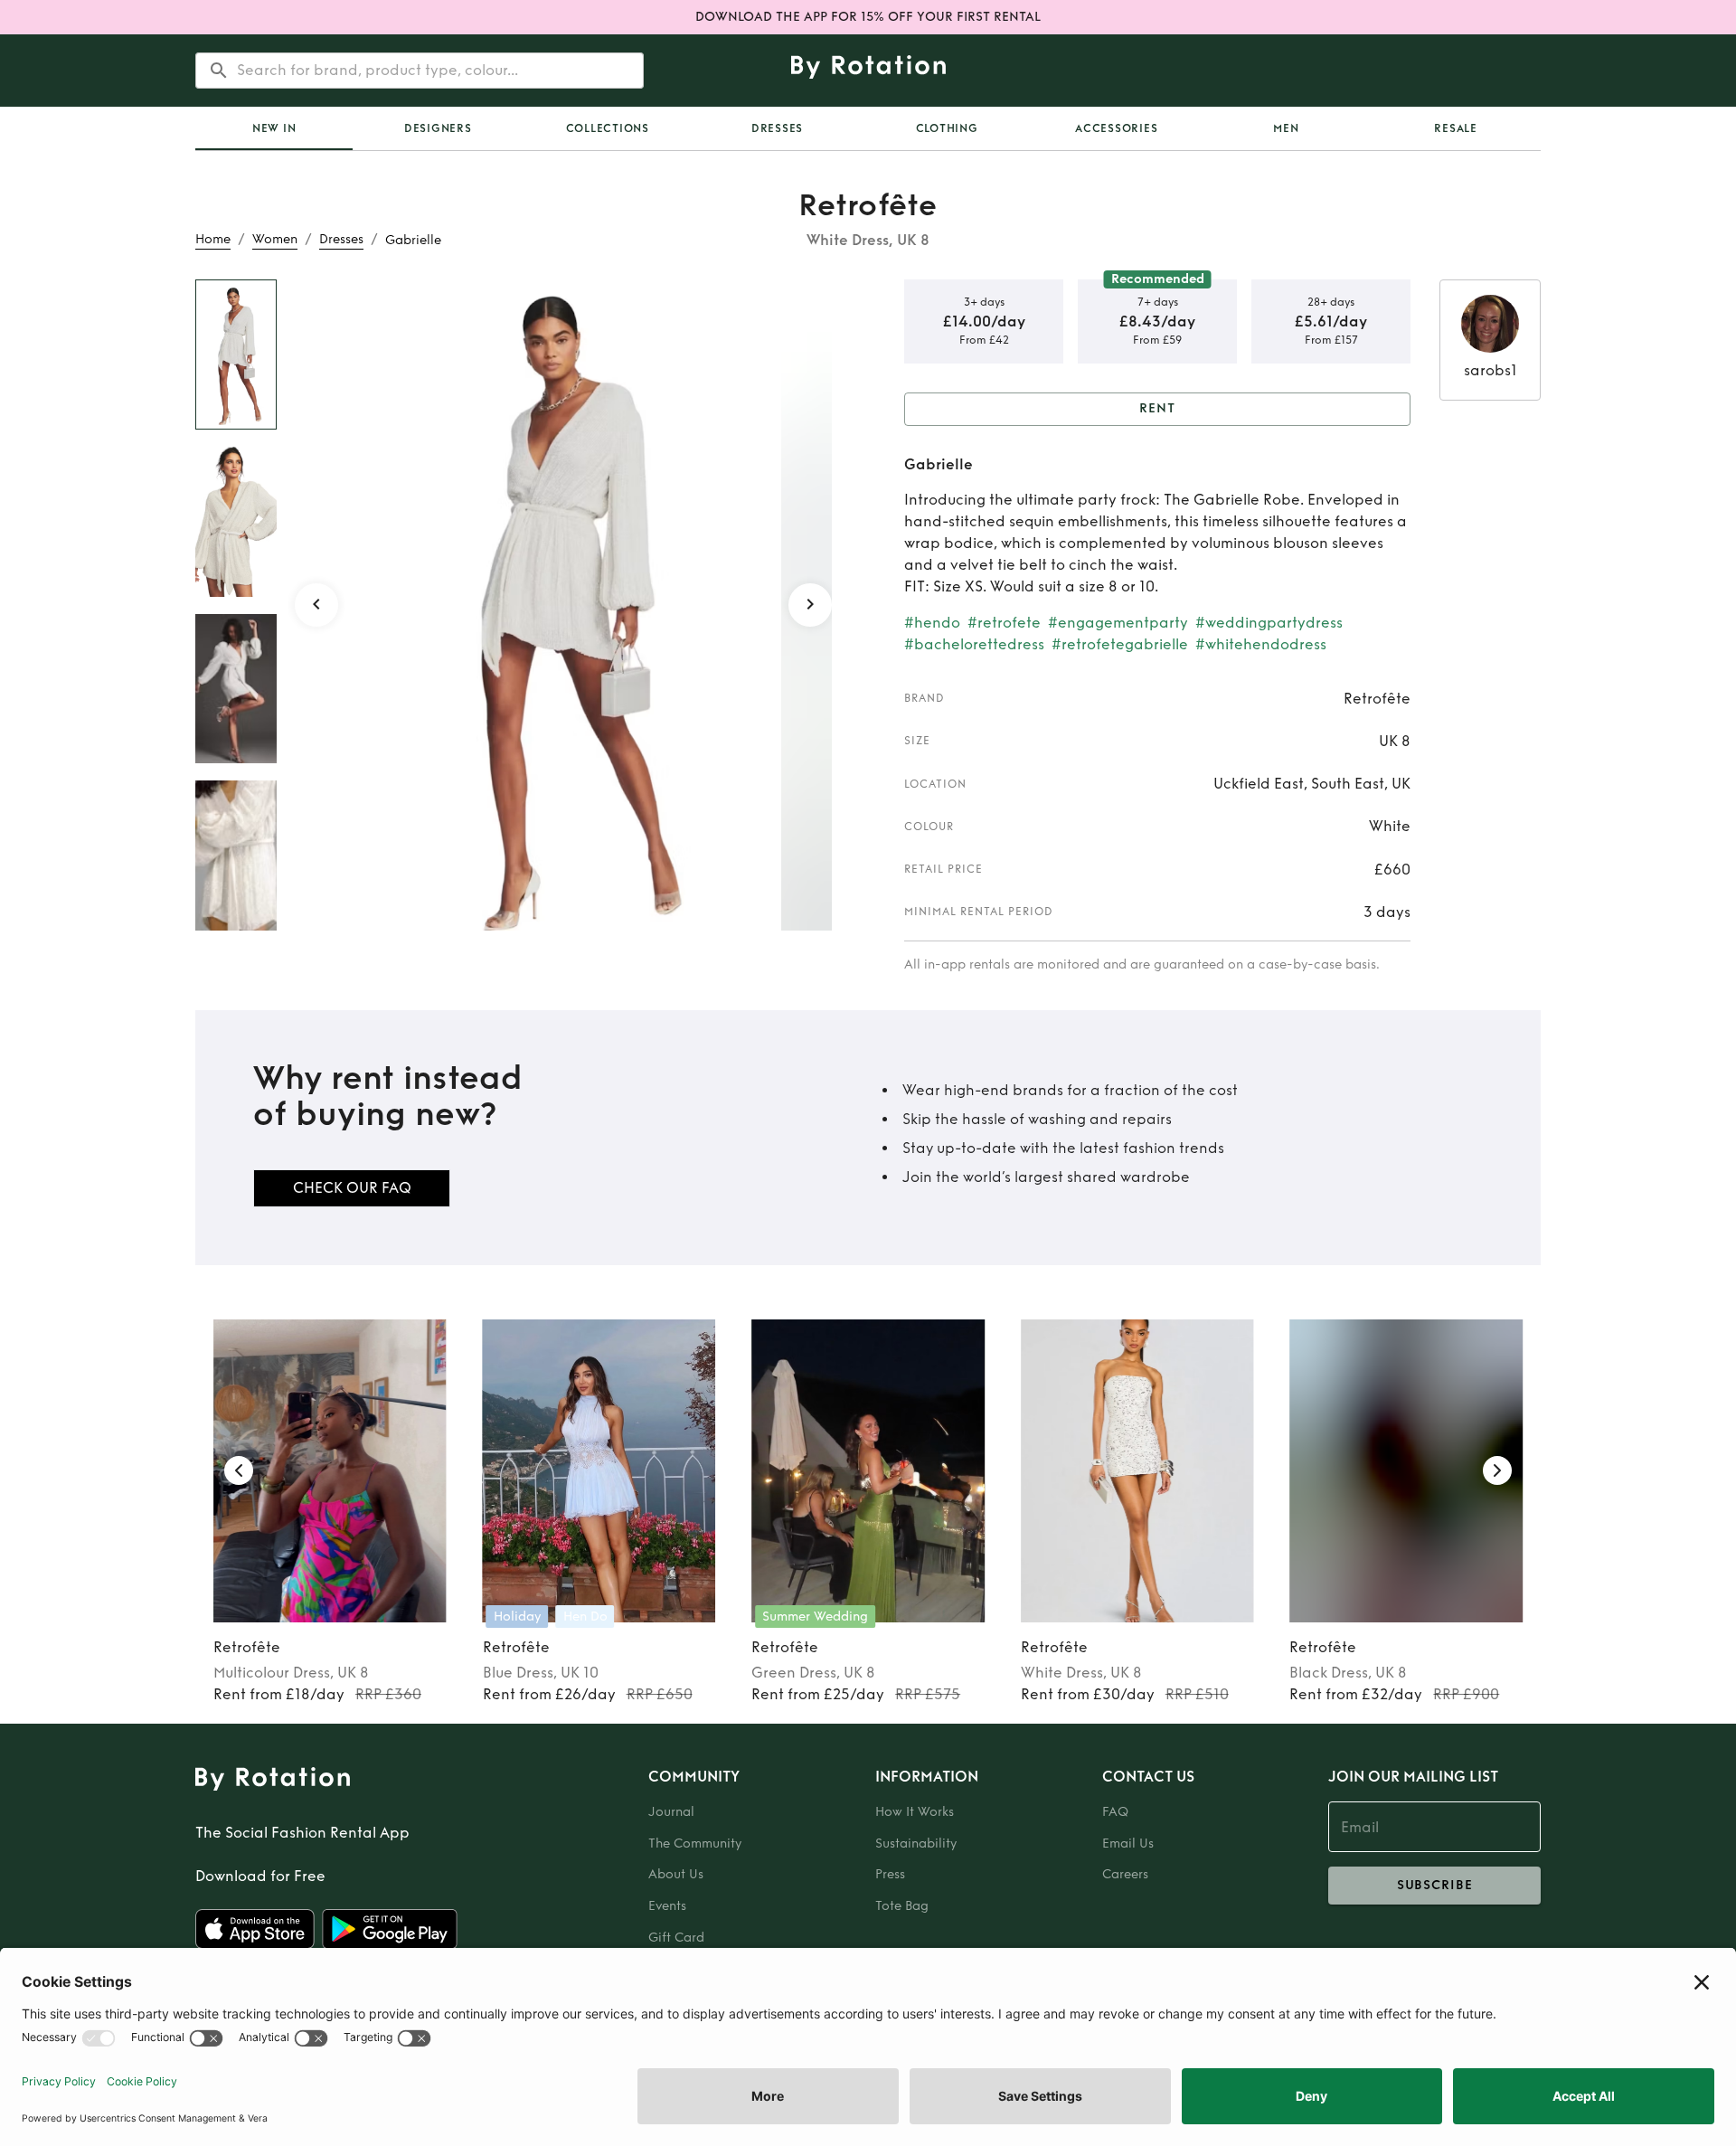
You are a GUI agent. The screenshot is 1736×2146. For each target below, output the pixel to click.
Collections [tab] (608, 128)
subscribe (1435, 1885)
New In (274, 128)
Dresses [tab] (777, 128)
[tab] (274, 128)
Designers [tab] (438, 128)
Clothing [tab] (947, 128)
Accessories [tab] (1116, 128)
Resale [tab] (1456, 128)
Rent (1157, 408)
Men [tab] (1286, 128)
